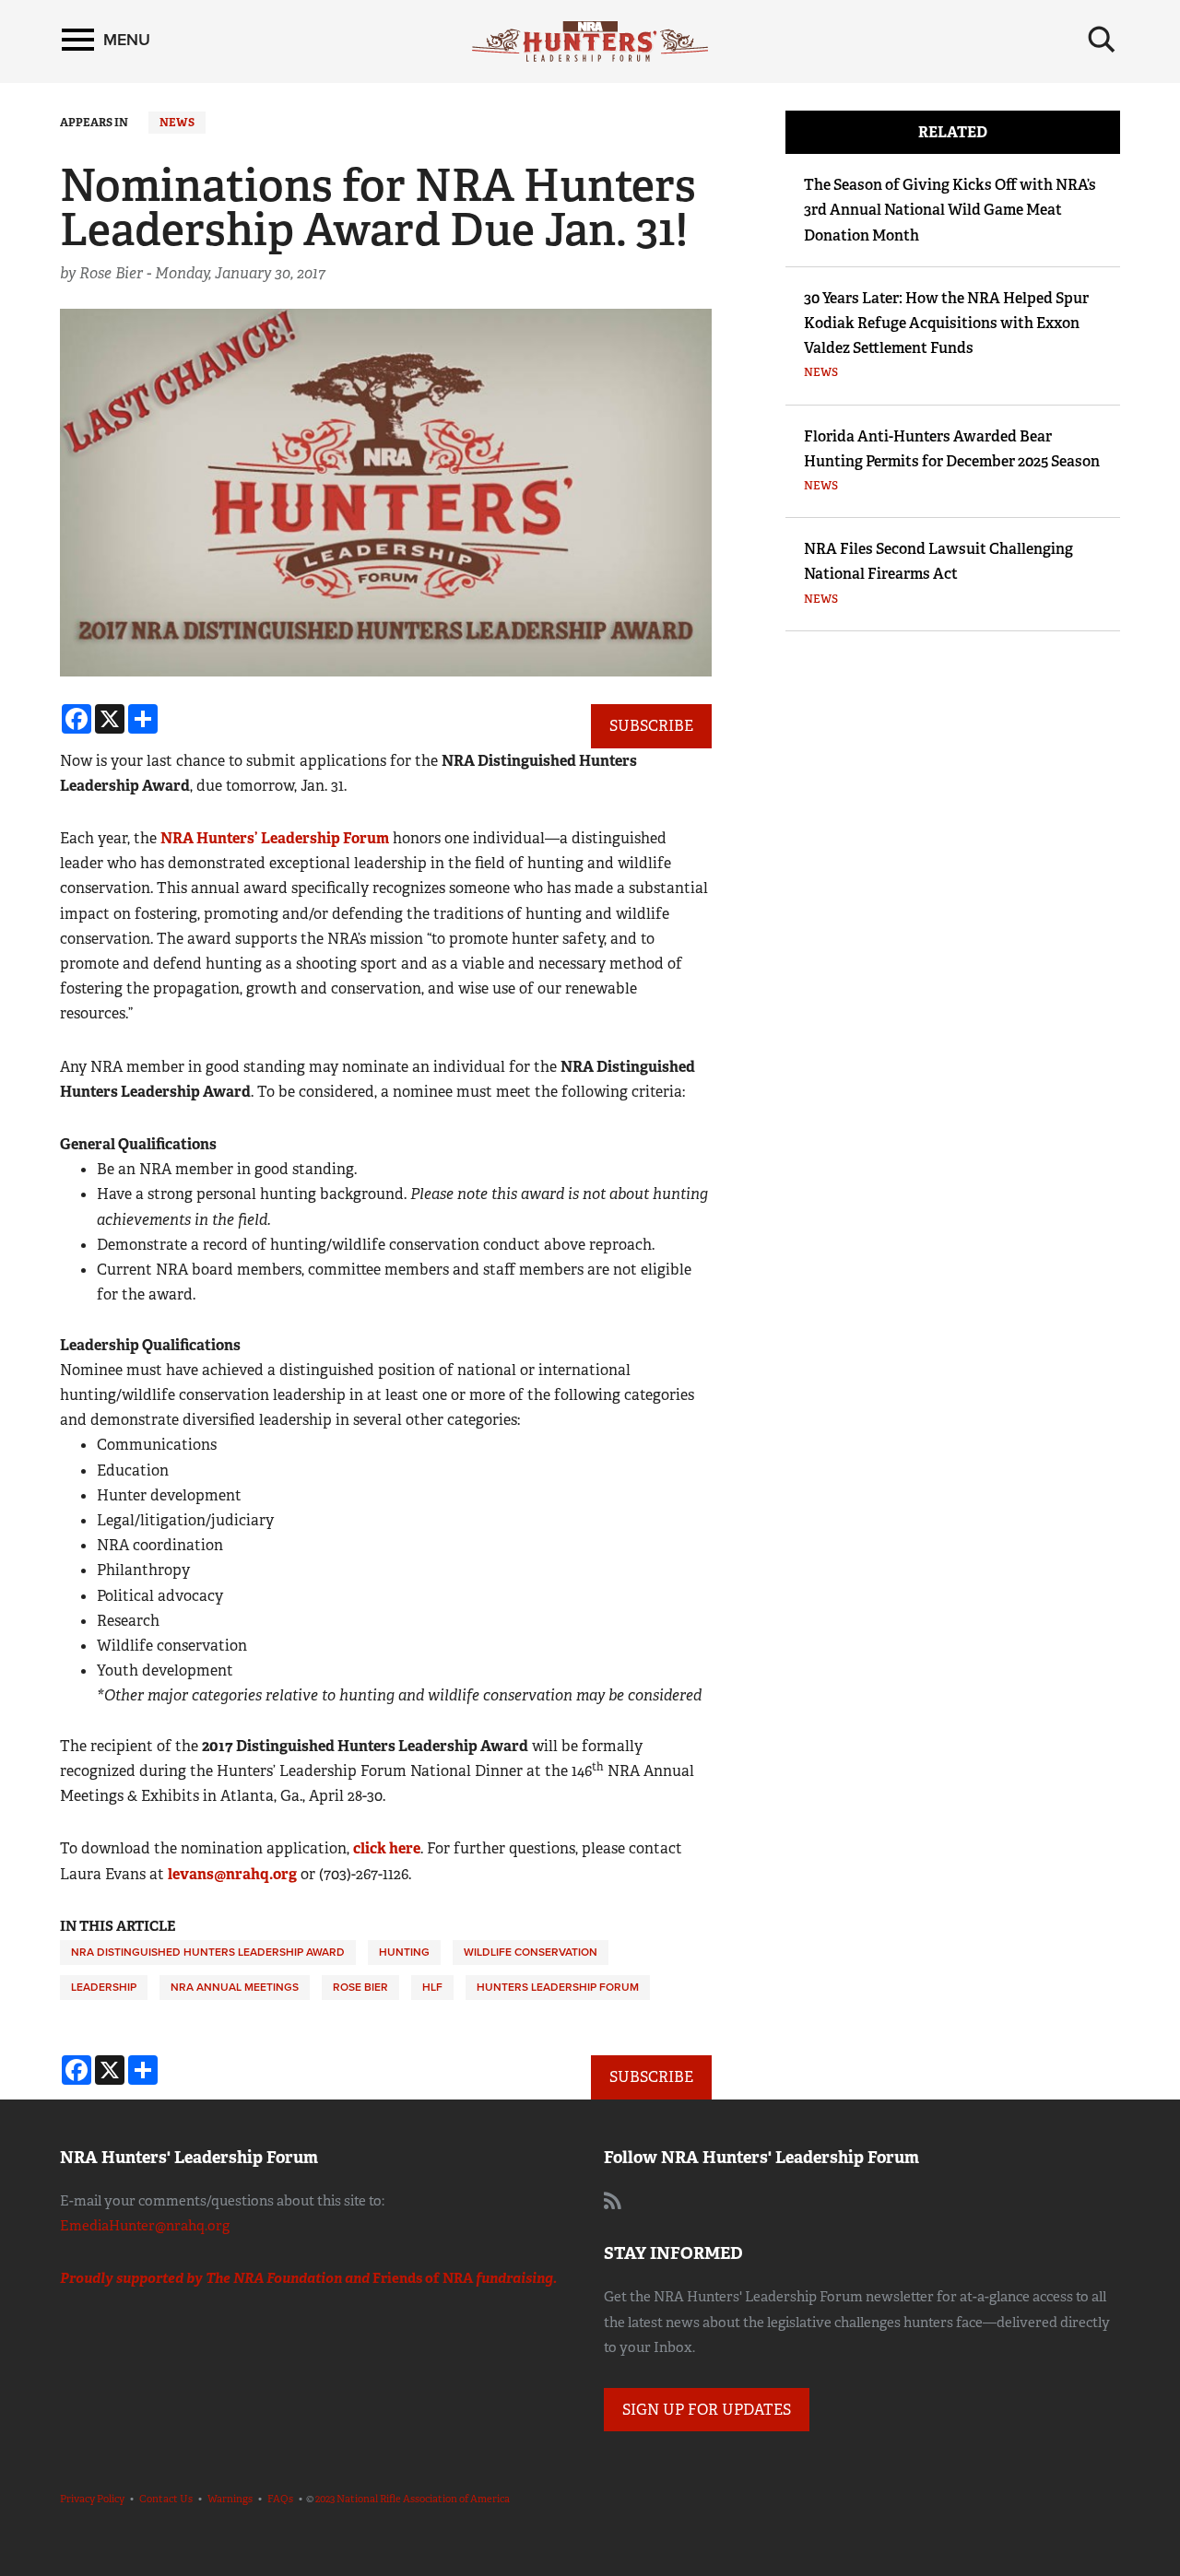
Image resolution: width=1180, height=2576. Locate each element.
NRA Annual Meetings (235, 1987)
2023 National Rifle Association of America (413, 2499)
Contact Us (166, 2499)
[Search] (1102, 40)
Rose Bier (360, 1987)
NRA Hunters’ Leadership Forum (275, 838)
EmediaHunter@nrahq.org (145, 2226)
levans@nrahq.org (232, 1874)
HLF (432, 1987)
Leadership (104, 1987)
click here (387, 1848)
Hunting (404, 1952)
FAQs (280, 2499)
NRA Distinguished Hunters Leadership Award (208, 1952)
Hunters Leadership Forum (558, 1987)
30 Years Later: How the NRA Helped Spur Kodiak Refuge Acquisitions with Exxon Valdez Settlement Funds (946, 323)
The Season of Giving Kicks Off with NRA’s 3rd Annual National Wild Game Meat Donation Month (950, 210)
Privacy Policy (92, 2499)
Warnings (230, 2499)
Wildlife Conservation (531, 1952)
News (177, 123)
